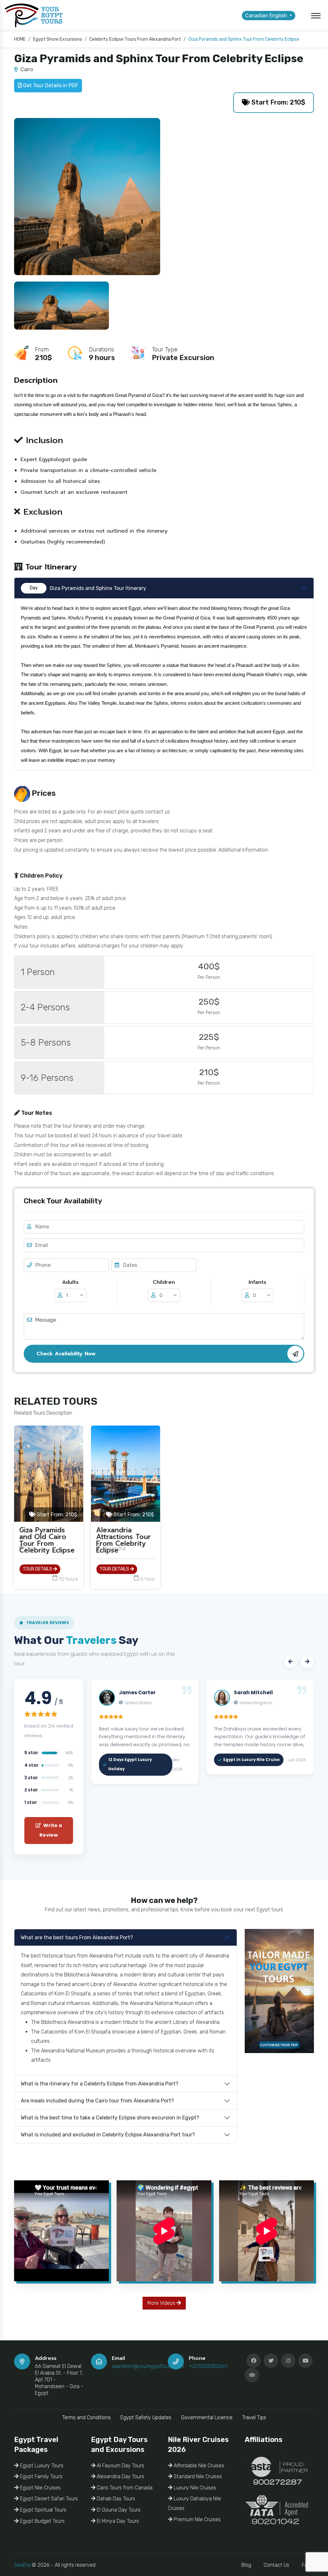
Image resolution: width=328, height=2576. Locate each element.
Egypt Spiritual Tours (42, 2510)
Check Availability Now (66, 1354)
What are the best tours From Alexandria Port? (77, 1937)
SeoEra (22, 2565)
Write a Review (51, 1830)
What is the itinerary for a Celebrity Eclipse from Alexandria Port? (100, 2084)
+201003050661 (208, 2366)
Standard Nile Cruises (197, 2476)
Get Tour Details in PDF (50, 85)
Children (164, 1282)
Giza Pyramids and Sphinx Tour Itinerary (88, 588)
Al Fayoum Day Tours (120, 2466)
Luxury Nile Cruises (194, 2488)
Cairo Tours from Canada (124, 2488)
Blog (246, 2565)
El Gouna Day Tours (118, 2510)
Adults (70, 1282)
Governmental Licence (207, 2417)
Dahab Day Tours (115, 2499)
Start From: (56, 1515)
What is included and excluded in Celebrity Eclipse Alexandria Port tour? (108, 2135)
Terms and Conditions (86, 2417)
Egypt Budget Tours (42, 2521)
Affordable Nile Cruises (198, 2466)
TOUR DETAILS (38, 1569)
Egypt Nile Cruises (40, 2488)
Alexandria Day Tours (120, 2476)
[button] (291, 1662)
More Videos (162, 2303)
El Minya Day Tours (117, 2521)
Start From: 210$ (278, 102)
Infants (257, 1282)
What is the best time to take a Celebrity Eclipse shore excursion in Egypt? (110, 2118)
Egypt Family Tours (41, 2476)
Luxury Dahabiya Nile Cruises (194, 2503)
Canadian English (267, 16)
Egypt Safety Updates (146, 2417)
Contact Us (276, 2565)
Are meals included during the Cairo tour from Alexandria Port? (97, 2101)
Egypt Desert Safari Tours (48, 2499)
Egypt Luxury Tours (41, 2466)
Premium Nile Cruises (197, 2519)
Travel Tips (254, 2417)
